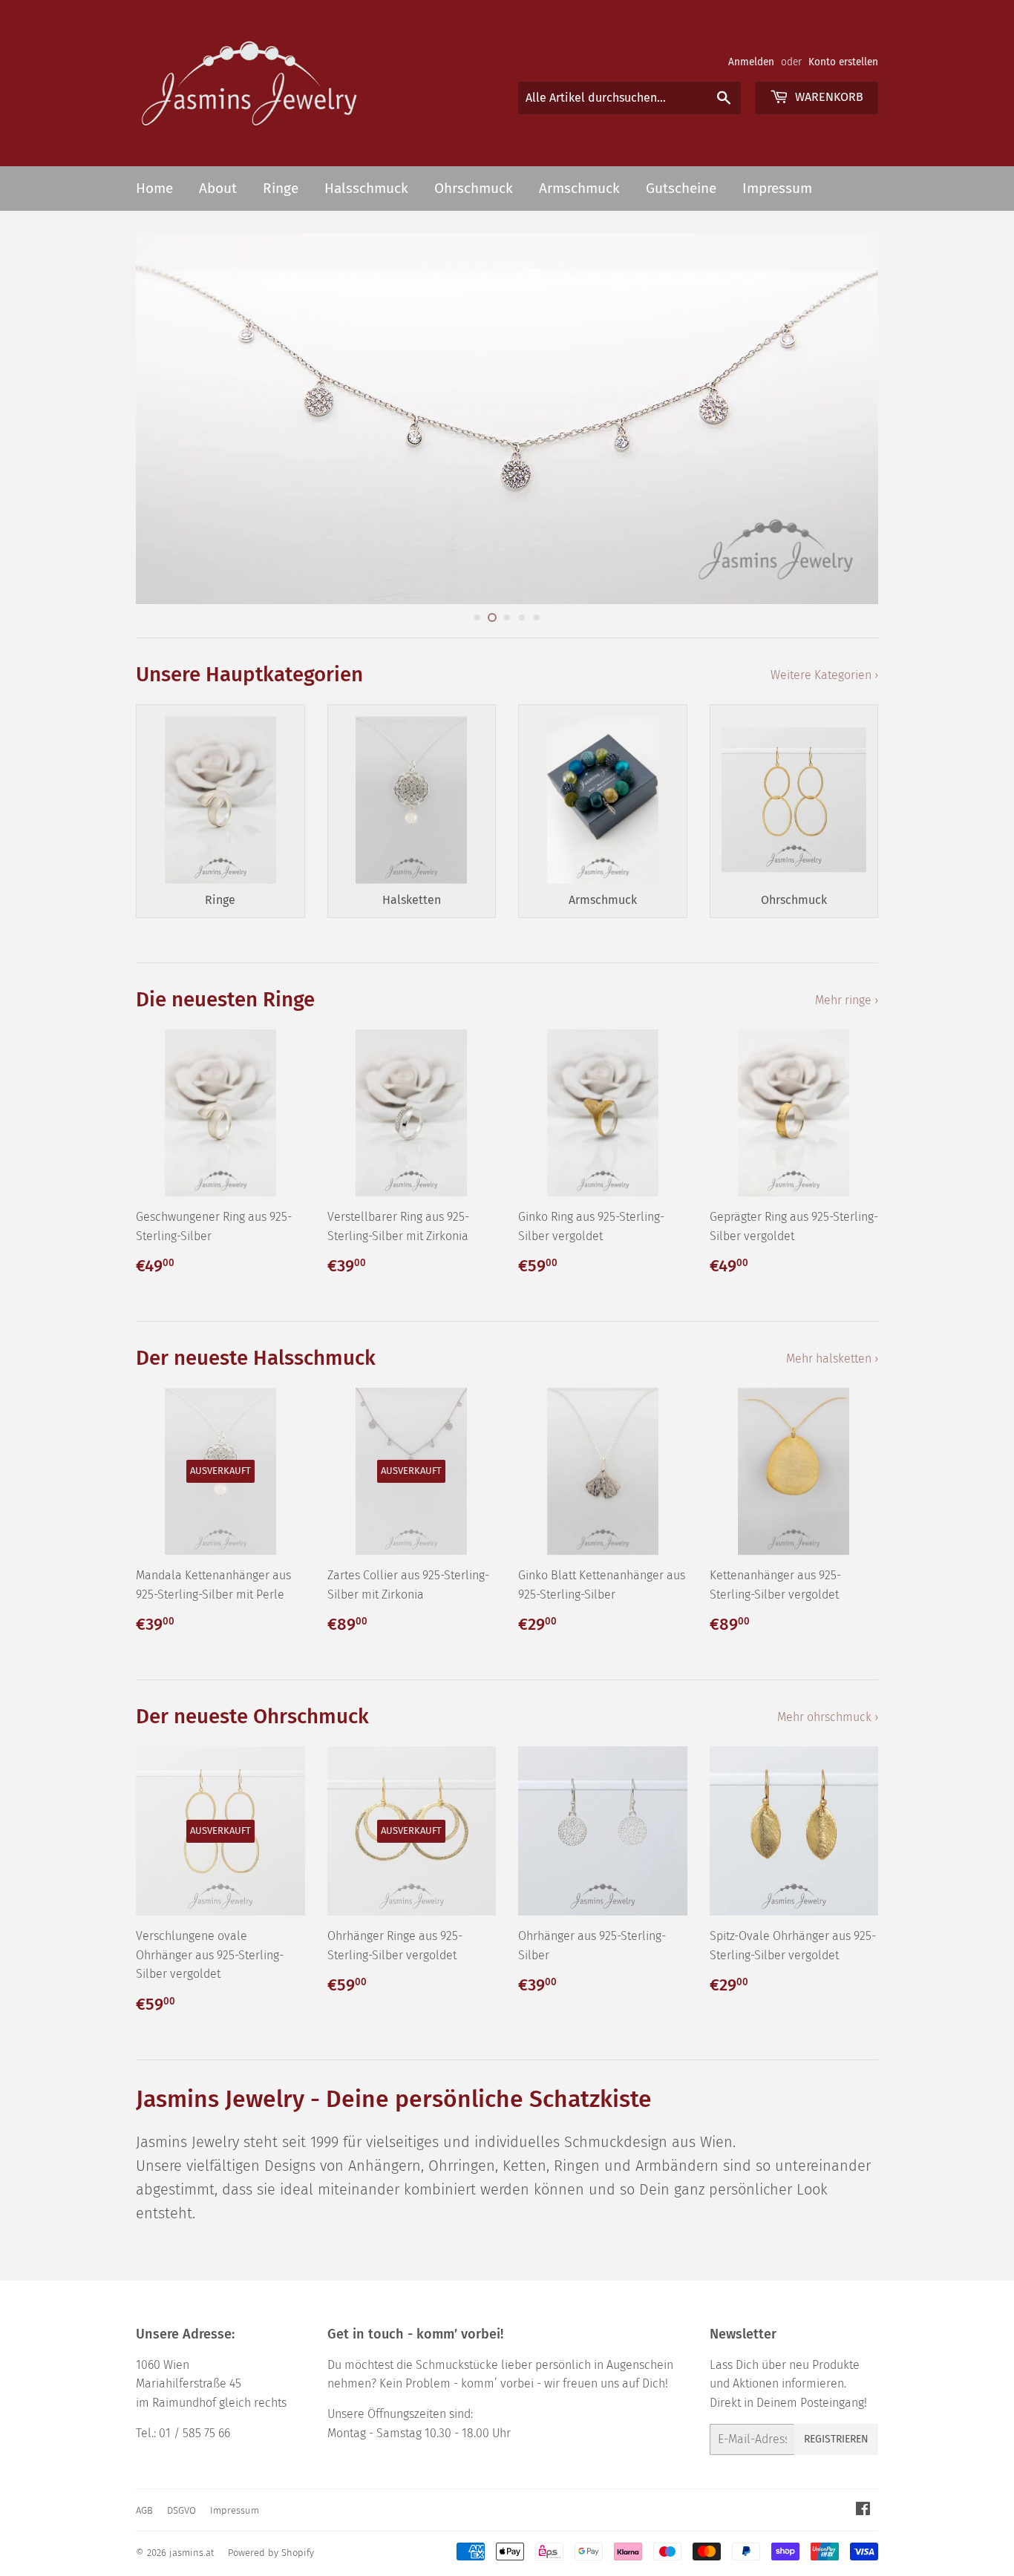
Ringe (281, 188)
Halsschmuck (366, 188)
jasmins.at (192, 2553)
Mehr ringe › (847, 1000)
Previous (167, 419)
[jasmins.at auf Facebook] (863, 2510)
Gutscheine (681, 188)
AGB (144, 2510)
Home (154, 188)
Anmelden (751, 62)
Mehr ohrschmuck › (828, 1717)
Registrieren (836, 2439)
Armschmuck (579, 188)
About (218, 188)
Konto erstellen (843, 62)
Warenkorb (828, 97)
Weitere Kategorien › (824, 675)
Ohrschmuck (474, 188)
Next (847, 419)
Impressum (777, 188)
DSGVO (181, 2510)
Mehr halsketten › (832, 1359)
